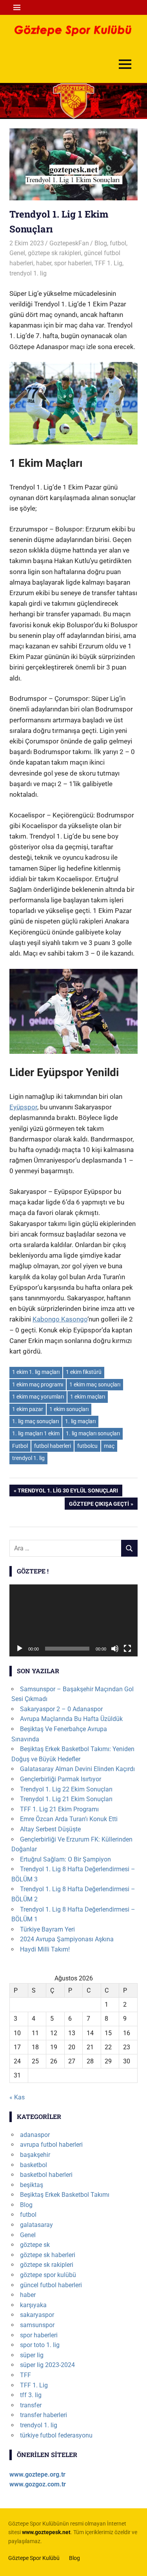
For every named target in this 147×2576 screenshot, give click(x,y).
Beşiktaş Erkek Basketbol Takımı (65, 2195)
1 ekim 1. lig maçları (36, 1372)
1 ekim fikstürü (84, 1372)
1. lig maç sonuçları (35, 1421)
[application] (73, 1620)
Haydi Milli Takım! (45, 1949)
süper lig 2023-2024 (47, 2365)
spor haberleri (73, 263)
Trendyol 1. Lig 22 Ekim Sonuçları (66, 1789)
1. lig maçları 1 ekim (36, 1433)
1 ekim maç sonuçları (95, 1384)
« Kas (17, 2097)
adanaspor (35, 2135)
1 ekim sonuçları (69, 1409)
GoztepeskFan (69, 243)
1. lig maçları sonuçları (93, 1433)
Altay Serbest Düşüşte (50, 1829)
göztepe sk (35, 2245)
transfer (31, 2405)
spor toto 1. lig (40, 2345)
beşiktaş (32, 2185)
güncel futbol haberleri (51, 2285)
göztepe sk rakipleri (54, 253)
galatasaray (36, 2225)
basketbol (34, 2165)
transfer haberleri (44, 2415)
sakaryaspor (37, 2315)
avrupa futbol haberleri (51, 2145)
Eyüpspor (23, 1107)
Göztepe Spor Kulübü (34, 2558)
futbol (118, 243)
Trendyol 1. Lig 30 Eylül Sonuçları (68, 1492)
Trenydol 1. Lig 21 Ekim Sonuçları (66, 1799)
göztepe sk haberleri (48, 2255)
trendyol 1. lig (28, 273)
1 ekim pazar (28, 1409)
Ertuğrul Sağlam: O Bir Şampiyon (65, 1859)
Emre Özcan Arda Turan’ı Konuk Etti (69, 1819)
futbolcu (87, 1446)
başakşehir (35, 2155)
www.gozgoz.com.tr (38, 2484)
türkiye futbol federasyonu (56, 2435)
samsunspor (37, 2325)
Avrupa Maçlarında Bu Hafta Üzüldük (71, 1719)
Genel (17, 253)
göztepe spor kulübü (48, 2275)
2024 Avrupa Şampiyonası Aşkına (67, 1939)
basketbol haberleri (46, 2175)
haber (44, 263)
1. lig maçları (80, 1421)
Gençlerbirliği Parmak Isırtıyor (61, 1779)
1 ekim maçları (88, 1397)
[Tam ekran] (127, 1649)
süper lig (32, 2355)
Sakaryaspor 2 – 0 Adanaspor (61, 1709)
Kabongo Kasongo (60, 1319)
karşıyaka (33, 2305)
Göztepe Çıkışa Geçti (99, 1505)
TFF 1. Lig (108, 263)
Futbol (20, 1446)
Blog (101, 243)
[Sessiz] (115, 1649)
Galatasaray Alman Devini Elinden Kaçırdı (77, 1769)
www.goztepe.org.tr (37, 2474)
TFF (25, 2375)
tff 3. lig (31, 2395)
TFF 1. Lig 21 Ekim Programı (59, 1809)
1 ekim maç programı (38, 1384)
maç (109, 1446)
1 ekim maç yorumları (38, 1397)
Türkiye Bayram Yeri (47, 1929)
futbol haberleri (53, 1446)
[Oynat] (20, 1649)
